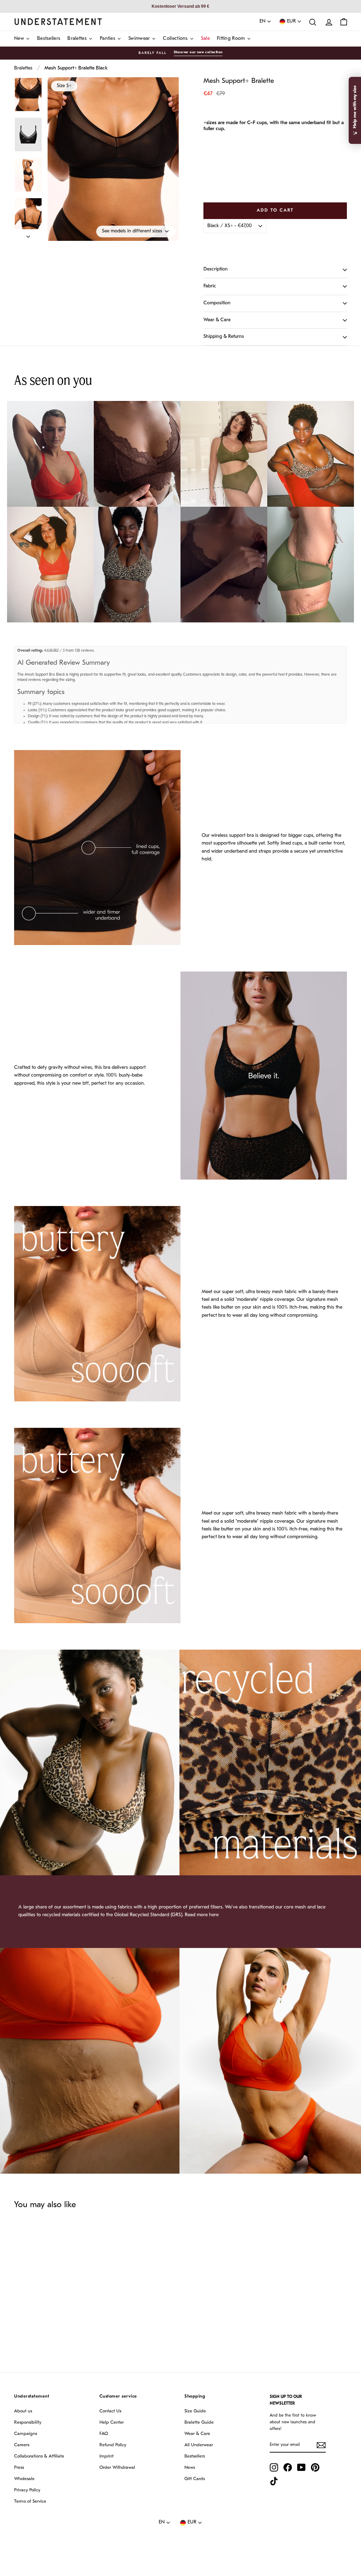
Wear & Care (217, 320)
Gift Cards (195, 2479)
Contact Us (110, 2411)
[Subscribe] (321, 2445)
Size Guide (195, 2411)
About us (23, 2411)
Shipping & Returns (224, 337)
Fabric (210, 286)
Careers (22, 2445)
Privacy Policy (27, 2490)
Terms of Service (30, 2501)
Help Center (112, 2422)
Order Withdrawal (117, 2468)
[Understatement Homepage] (58, 22)
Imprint (106, 2456)
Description (216, 269)
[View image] (28, 95)
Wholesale (24, 2479)
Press (19, 2468)
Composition (217, 303)
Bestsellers (195, 2456)
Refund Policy (113, 2445)
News (190, 2468)
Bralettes (23, 68)
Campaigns (26, 2434)
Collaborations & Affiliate (39, 2456)
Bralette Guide (199, 2422)
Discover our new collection (198, 52)
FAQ (104, 2434)
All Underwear (199, 2445)
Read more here (202, 1915)
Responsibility (28, 2422)
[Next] (28, 235)
